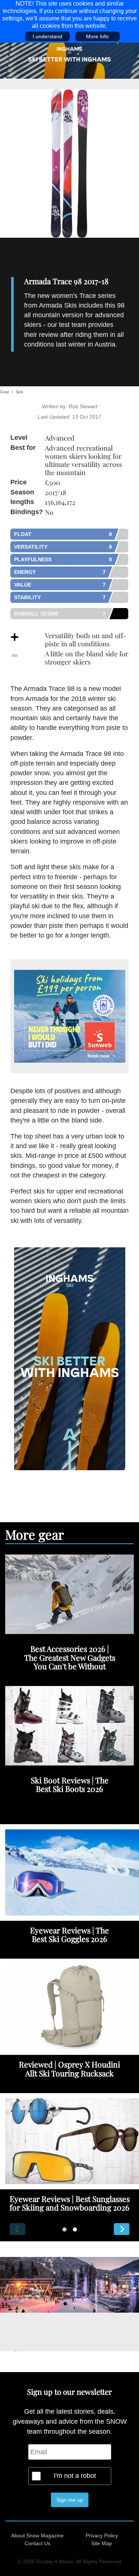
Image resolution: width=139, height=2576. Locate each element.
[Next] (122, 2229)
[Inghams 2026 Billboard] (69, 60)
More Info (97, 36)
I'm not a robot (75, 2476)
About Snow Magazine (37, 2536)
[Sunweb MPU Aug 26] (69, 1016)
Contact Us (37, 2543)
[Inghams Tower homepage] (70, 1358)
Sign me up (70, 2500)
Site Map (102, 2543)
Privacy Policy (102, 2536)
